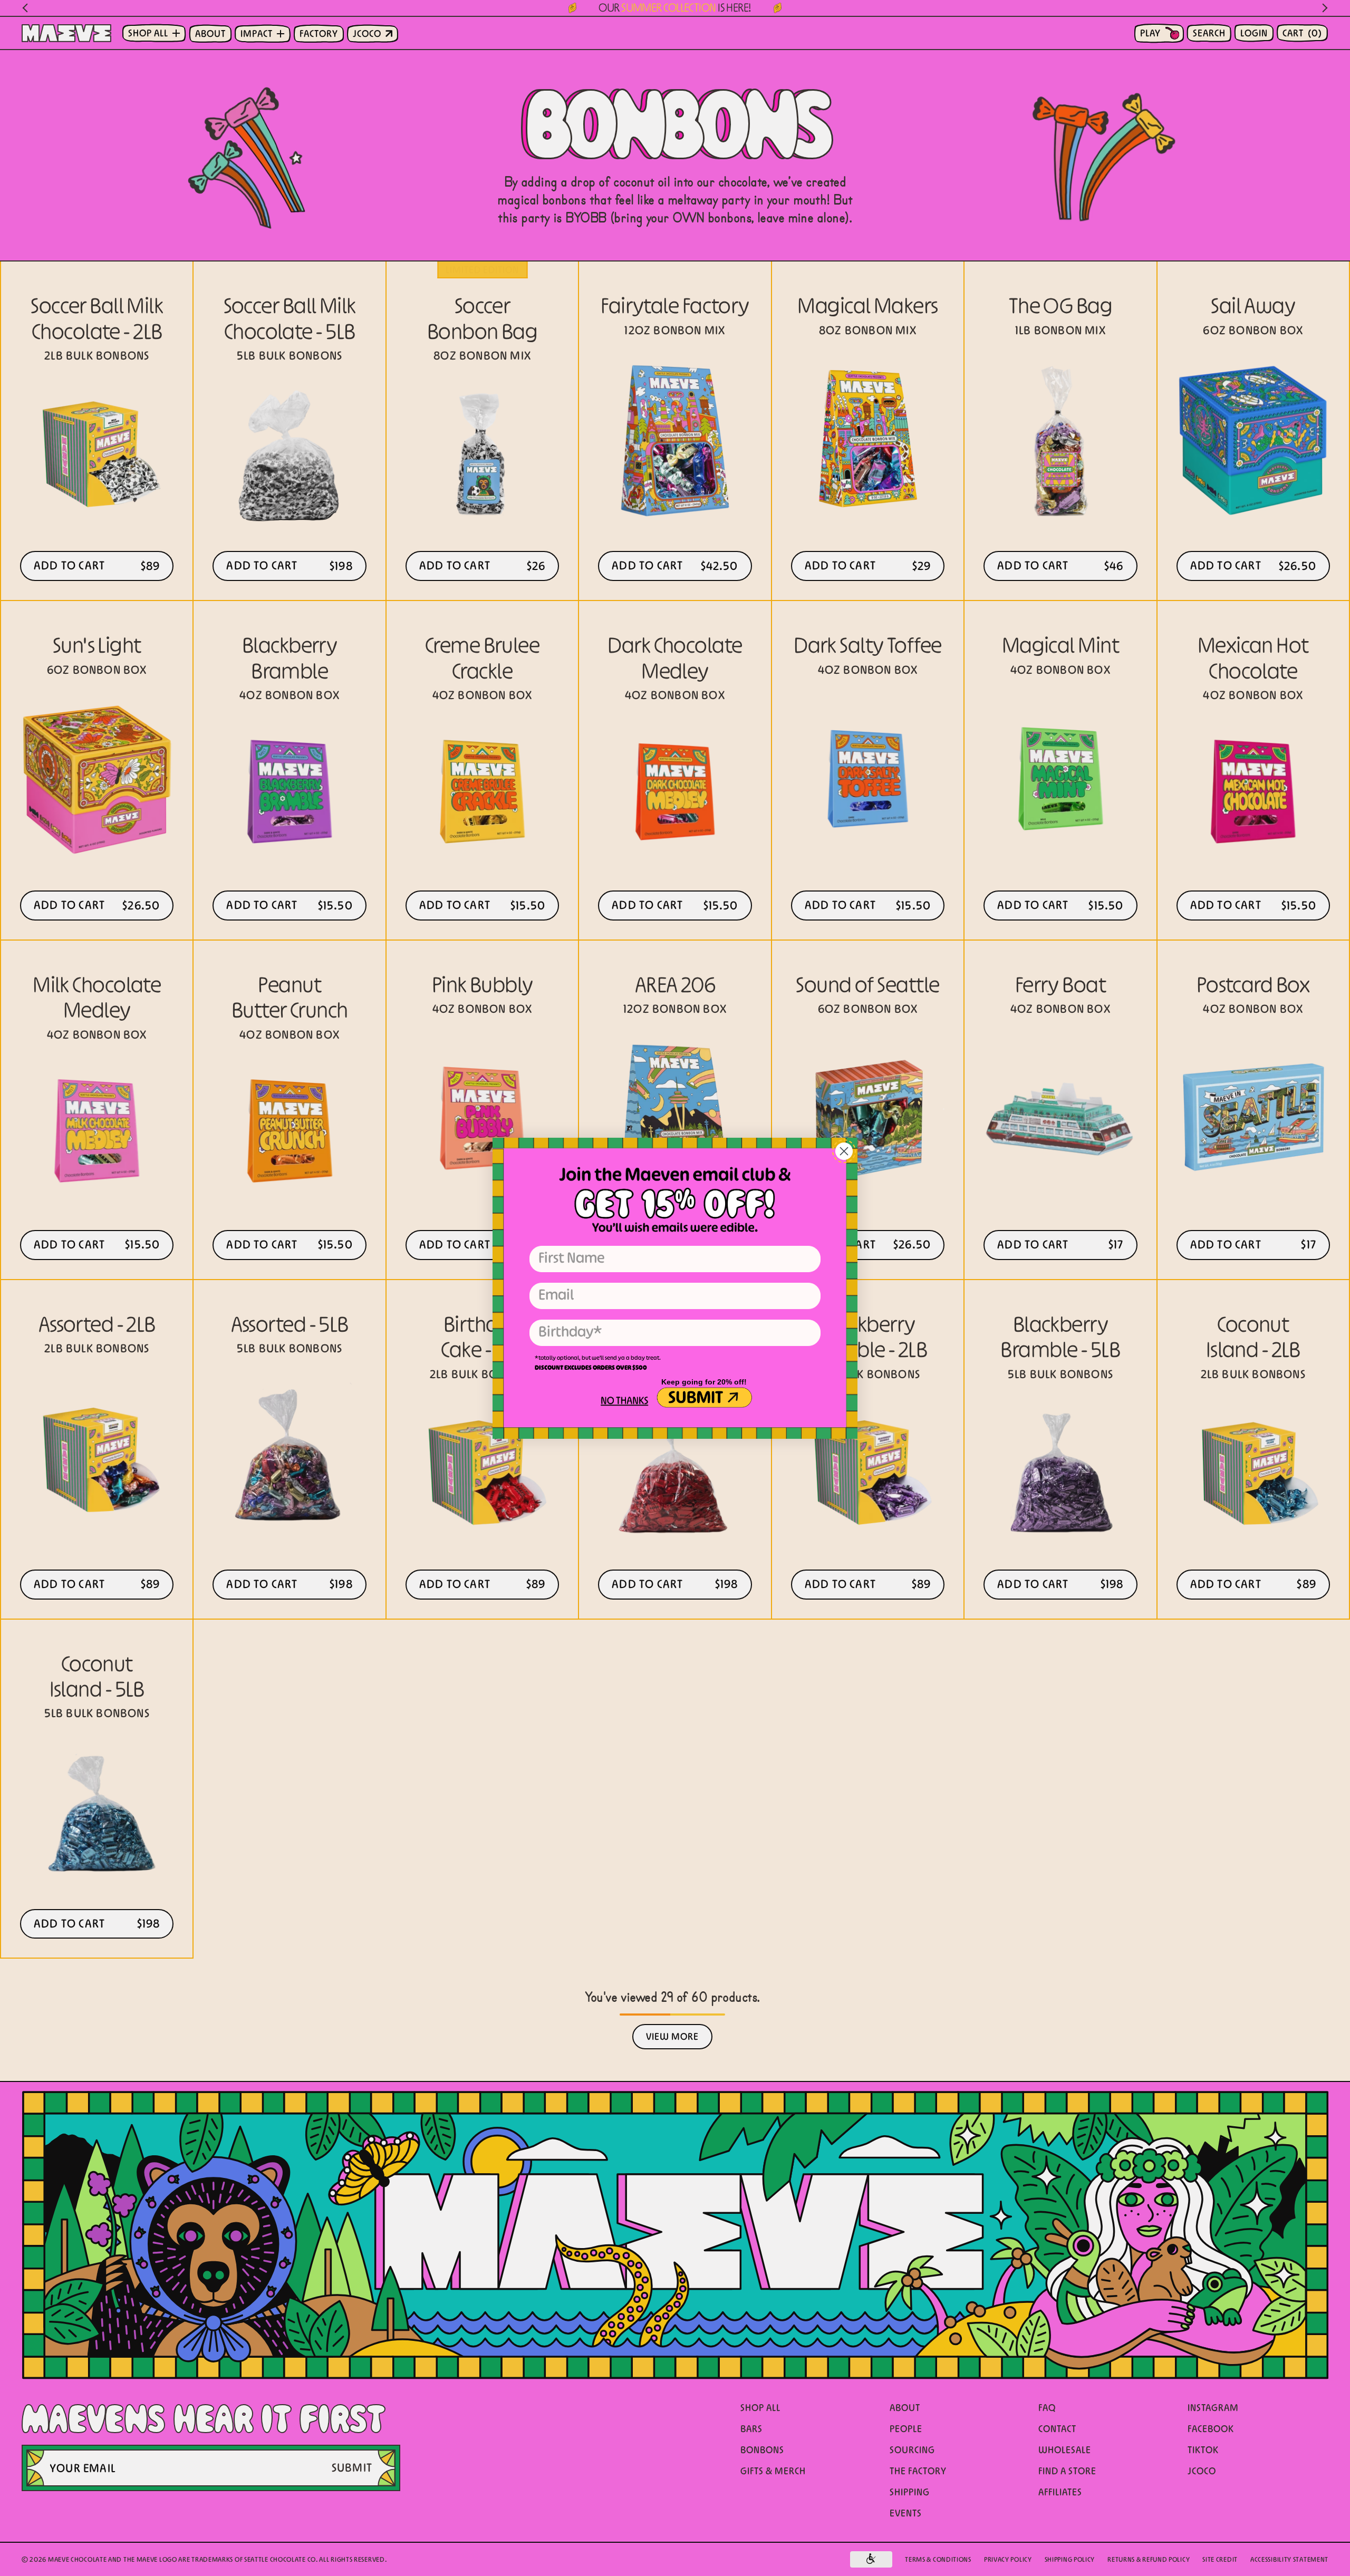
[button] (624, 1402)
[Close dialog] (844, 1151)
